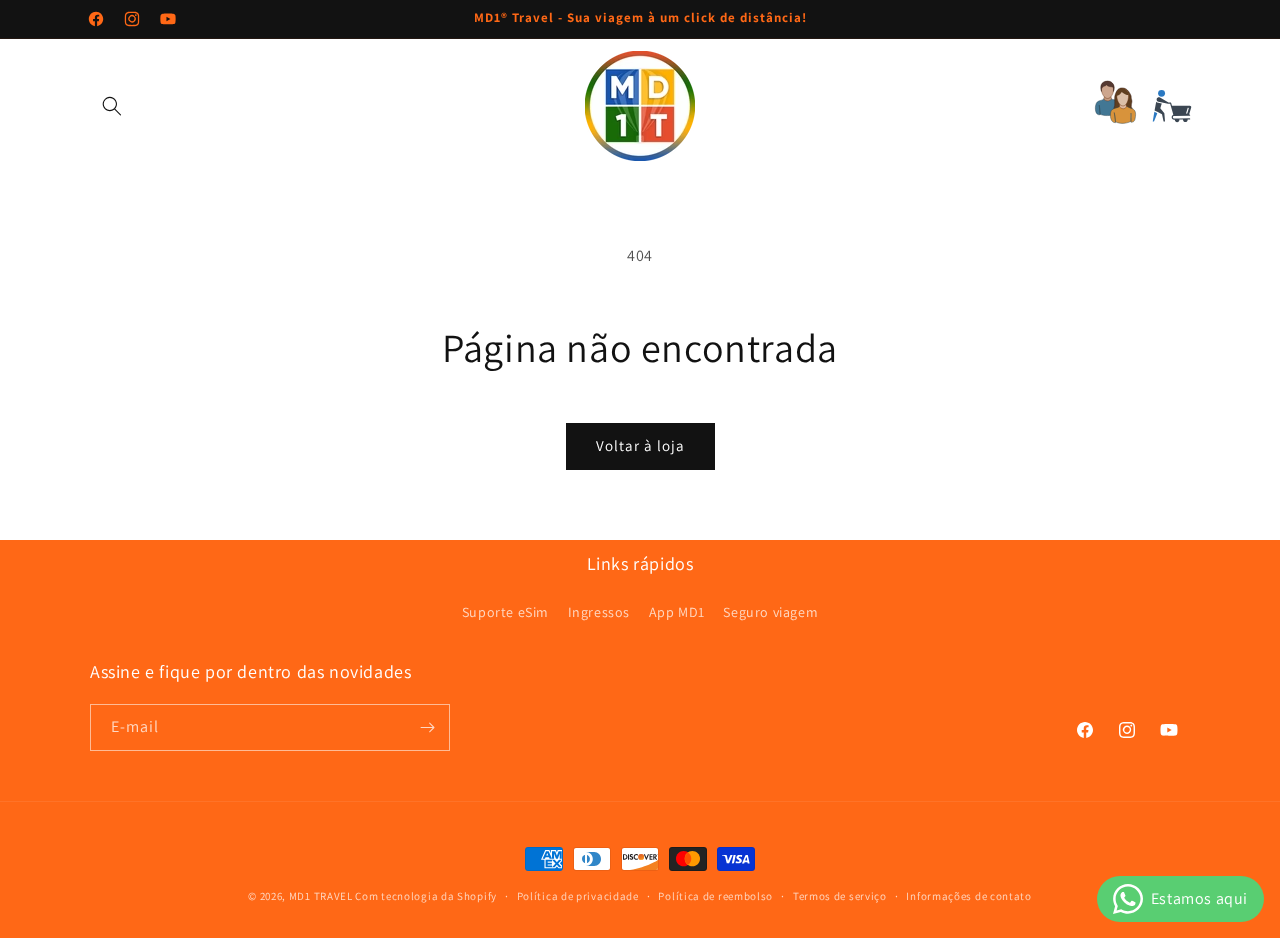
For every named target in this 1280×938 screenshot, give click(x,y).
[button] (112, 106)
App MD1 (677, 612)
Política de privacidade (578, 896)
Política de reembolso (715, 896)
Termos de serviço (840, 896)
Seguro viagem (770, 612)
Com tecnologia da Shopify (426, 896)
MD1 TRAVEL (321, 896)
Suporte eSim (505, 612)
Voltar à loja (640, 445)
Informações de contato (968, 896)
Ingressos (599, 612)
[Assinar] (427, 727)
